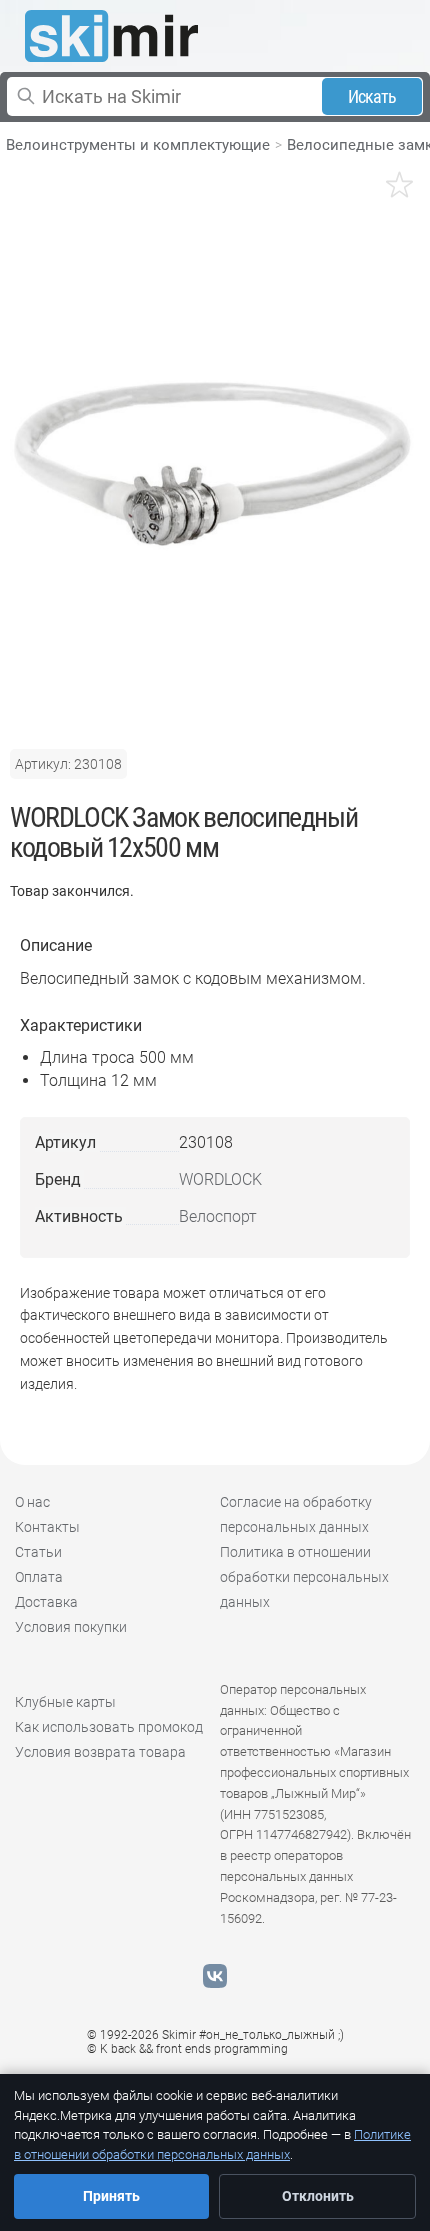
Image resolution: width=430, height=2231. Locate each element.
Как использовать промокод (109, 1727)
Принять (111, 2196)
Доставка (46, 1602)
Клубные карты (65, 1702)
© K (187, 2049)
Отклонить (318, 2196)
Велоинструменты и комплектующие (138, 145)
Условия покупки (71, 1627)
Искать (372, 96)
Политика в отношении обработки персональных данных (304, 1577)
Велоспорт (218, 1216)
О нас (32, 1502)
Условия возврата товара (100, 1752)
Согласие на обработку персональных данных (296, 1514)
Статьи (38, 1552)
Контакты (47, 1527)
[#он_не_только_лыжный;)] (111, 36)
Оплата (39, 1577)
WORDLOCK (220, 1179)
